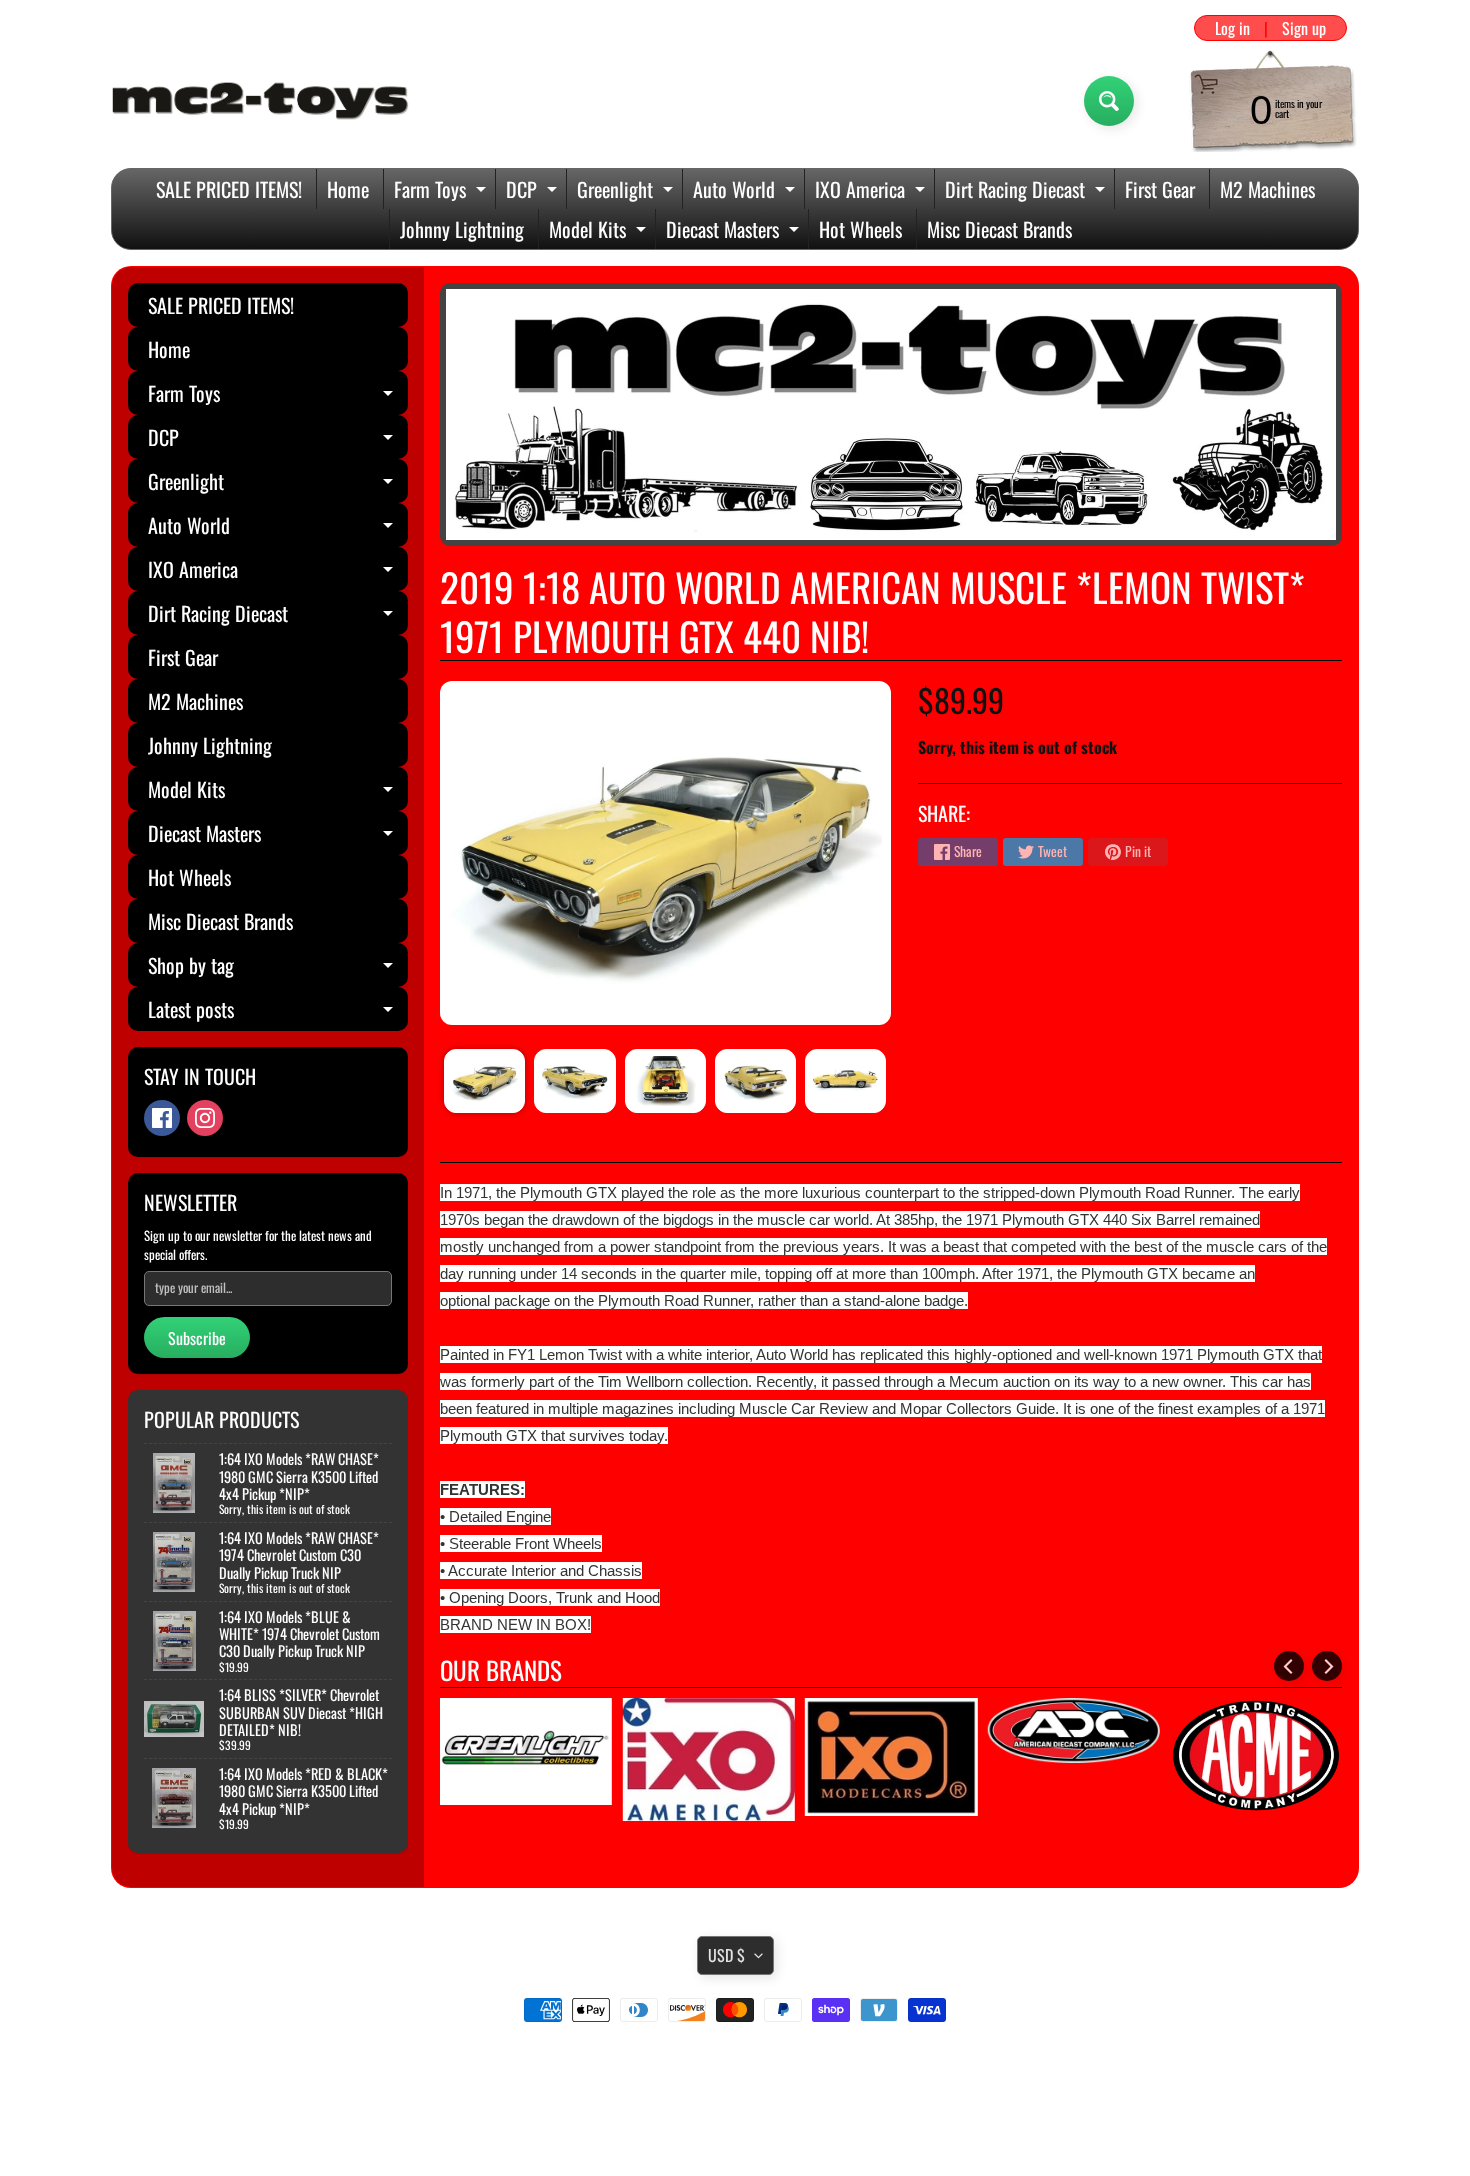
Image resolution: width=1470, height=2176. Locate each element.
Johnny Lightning (462, 229)
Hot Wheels (860, 229)
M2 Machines (1267, 189)
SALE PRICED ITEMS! (229, 189)
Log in (1232, 28)
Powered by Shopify (735, 2135)
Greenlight (627, 191)
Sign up (1304, 28)
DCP (534, 191)
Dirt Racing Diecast (1027, 191)
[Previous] (1289, 1666)
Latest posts (278, 1012)
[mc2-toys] (261, 101)
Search (735, 2066)
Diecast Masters (735, 231)
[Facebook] (162, 1118)
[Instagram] (205, 1118)
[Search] (1109, 101)
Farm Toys (442, 191)
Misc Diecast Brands (999, 229)
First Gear (1160, 189)
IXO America (872, 191)
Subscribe (197, 1338)
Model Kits (600, 231)
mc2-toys (731, 2118)
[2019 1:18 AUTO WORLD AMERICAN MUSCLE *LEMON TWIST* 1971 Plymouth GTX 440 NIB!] (484, 1081)
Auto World (746, 191)
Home (348, 189)
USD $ (726, 1955)
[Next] (1327, 1666)
